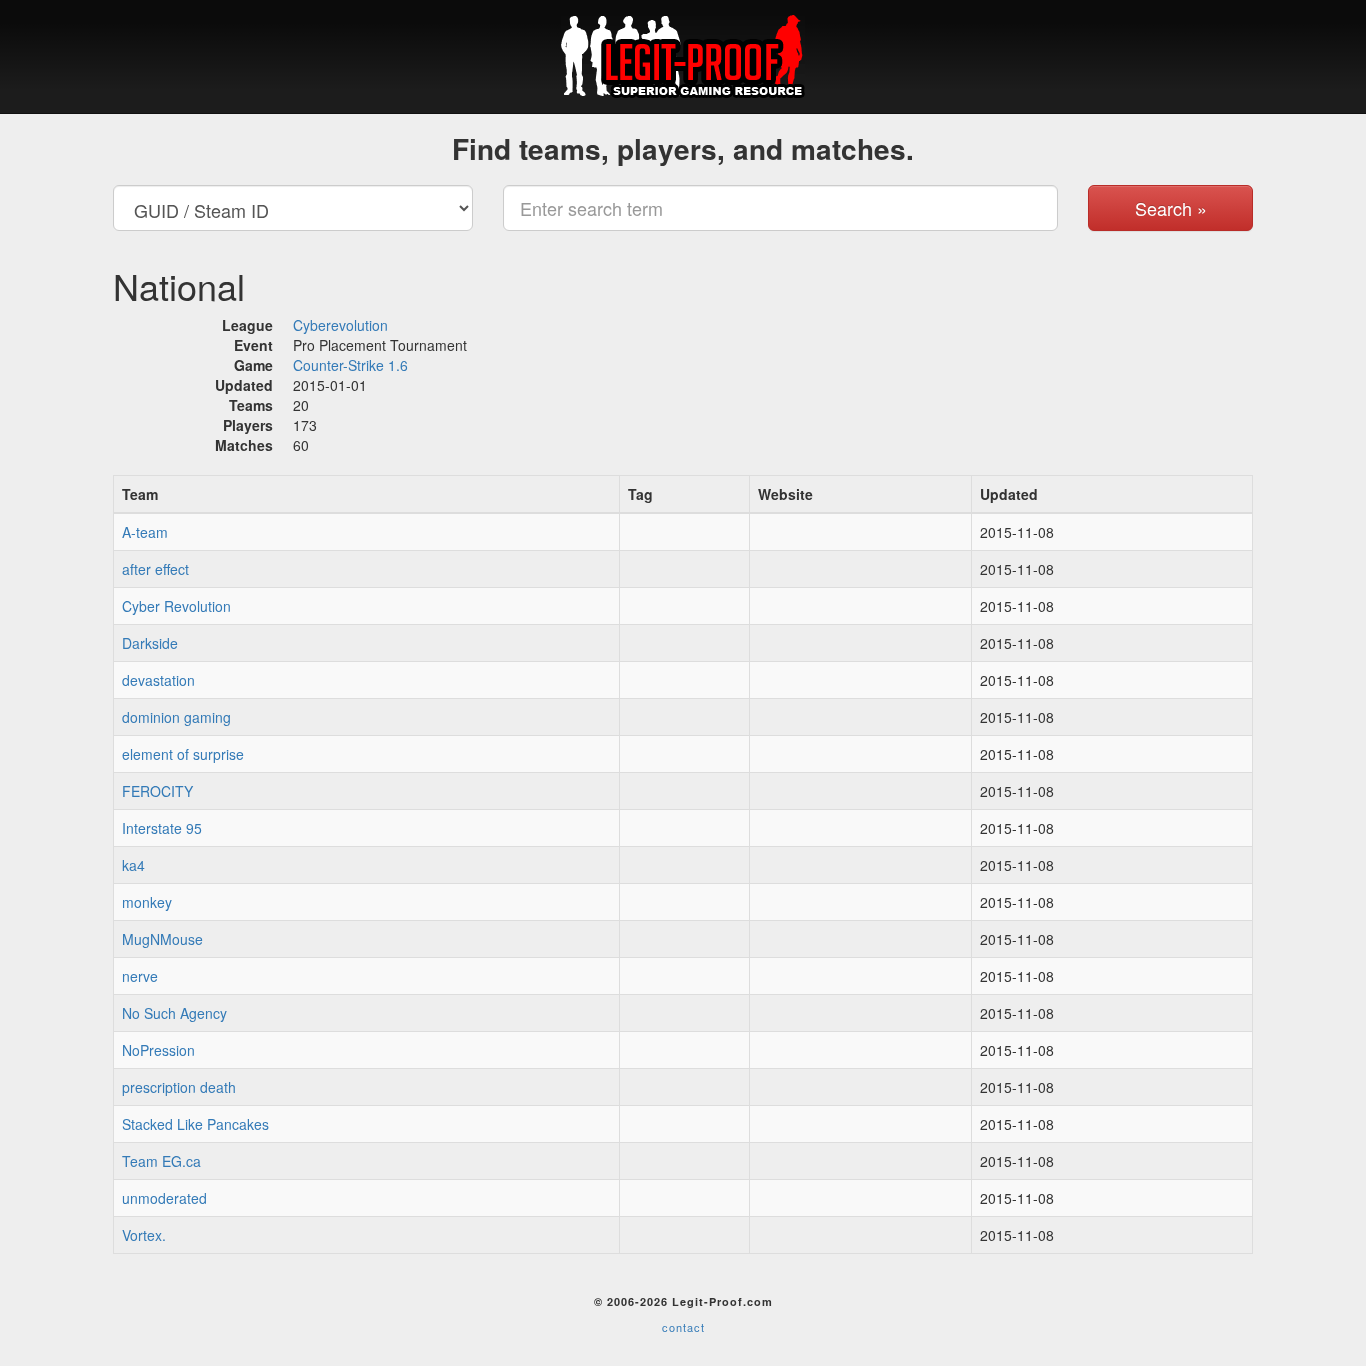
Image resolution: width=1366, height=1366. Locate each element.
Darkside (150, 643)
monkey (147, 902)
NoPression (158, 1050)
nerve (140, 976)
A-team (145, 532)
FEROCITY (157, 791)
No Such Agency (174, 1013)
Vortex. (144, 1235)
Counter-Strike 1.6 (350, 365)
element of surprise (183, 754)
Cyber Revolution (176, 606)
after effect (155, 569)
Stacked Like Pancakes (195, 1124)
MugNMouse (162, 939)
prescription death (179, 1087)
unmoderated (164, 1198)
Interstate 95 (162, 828)
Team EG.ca (161, 1161)
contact (683, 1327)
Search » (1171, 208)
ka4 (133, 865)
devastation (158, 680)
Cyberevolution (340, 325)
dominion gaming (176, 717)
